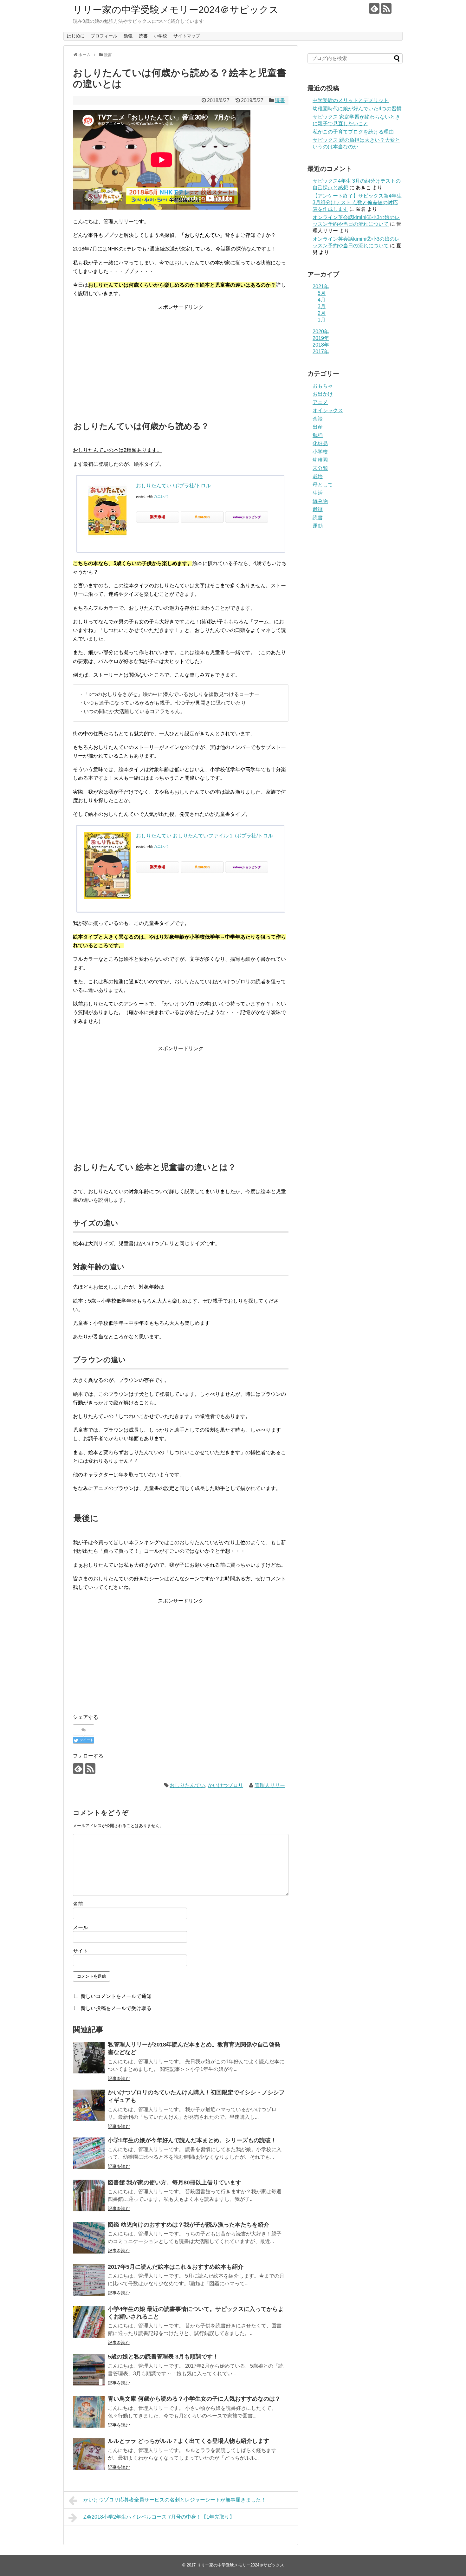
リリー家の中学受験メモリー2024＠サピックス (176, 10)
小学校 (160, 36)
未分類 (320, 468)
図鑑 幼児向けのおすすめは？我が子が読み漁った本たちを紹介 (188, 2225)
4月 (322, 300)
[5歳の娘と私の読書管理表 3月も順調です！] (89, 2370)
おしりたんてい (187, 1785)
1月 (322, 320)
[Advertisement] (181, 356)
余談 (318, 419)
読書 (143, 36)
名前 (78, 1904)
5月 (322, 293)
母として (323, 485)
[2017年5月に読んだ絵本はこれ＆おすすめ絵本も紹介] (89, 2280)
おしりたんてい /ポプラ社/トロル (173, 486)
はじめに (76, 36)
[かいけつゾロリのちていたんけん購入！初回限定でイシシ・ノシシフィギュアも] (89, 2105)
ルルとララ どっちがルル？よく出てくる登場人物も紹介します (188, 2441)
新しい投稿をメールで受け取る (116, 2008)
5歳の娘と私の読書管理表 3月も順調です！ (163, 2357)
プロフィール (104, 36)
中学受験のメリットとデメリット (351, 100)
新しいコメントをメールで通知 (116, 1996)
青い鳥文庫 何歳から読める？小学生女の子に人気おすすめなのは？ (194, 2399)
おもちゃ (323, 386)
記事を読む (119, 2078)
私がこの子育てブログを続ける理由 (353, 132)
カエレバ (161, 496)
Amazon (202, 517)
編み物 (320, 501)
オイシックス (328, 410)
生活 (318, 493)
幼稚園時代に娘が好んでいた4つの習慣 (357, 109)
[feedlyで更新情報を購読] (374, 8)
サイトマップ (187, 36)
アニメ (320, 402)
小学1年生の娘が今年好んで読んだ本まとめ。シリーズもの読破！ (192, 2140)
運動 (318, 526)
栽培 (318, 476)
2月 (322, 313)
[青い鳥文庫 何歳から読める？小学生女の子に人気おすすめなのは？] (89, 2412)
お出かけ (323, 394)
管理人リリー (270, 1785)
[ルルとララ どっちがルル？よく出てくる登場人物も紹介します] (89, 2454)
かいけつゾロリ (225, 1785)
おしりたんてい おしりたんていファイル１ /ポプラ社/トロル (204, 836)
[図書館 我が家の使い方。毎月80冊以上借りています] (89, 2195)
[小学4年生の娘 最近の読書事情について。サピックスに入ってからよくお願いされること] (89, 2322)
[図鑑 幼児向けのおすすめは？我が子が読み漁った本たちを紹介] (89, 2238)
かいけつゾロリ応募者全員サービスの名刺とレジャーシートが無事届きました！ (175, 2500)
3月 (322, 306)
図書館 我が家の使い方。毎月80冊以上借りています (175, 2182)
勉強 (128, 36)
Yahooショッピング (247, 517)
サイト (81, 1951)
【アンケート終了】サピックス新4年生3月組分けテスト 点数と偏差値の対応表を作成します (357, 202)
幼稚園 (320, 460)
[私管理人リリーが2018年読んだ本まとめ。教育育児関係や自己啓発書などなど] (89, 2058)
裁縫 (318, 509)
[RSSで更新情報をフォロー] (386, 8)
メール (81, 1927)
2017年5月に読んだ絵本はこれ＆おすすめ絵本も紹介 (176, 2267)
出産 (318, 427)
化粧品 (320, 443)
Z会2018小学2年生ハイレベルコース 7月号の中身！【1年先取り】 (159, 2517)
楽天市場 (158, 517)
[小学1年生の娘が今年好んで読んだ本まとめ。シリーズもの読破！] (89, 2153)
